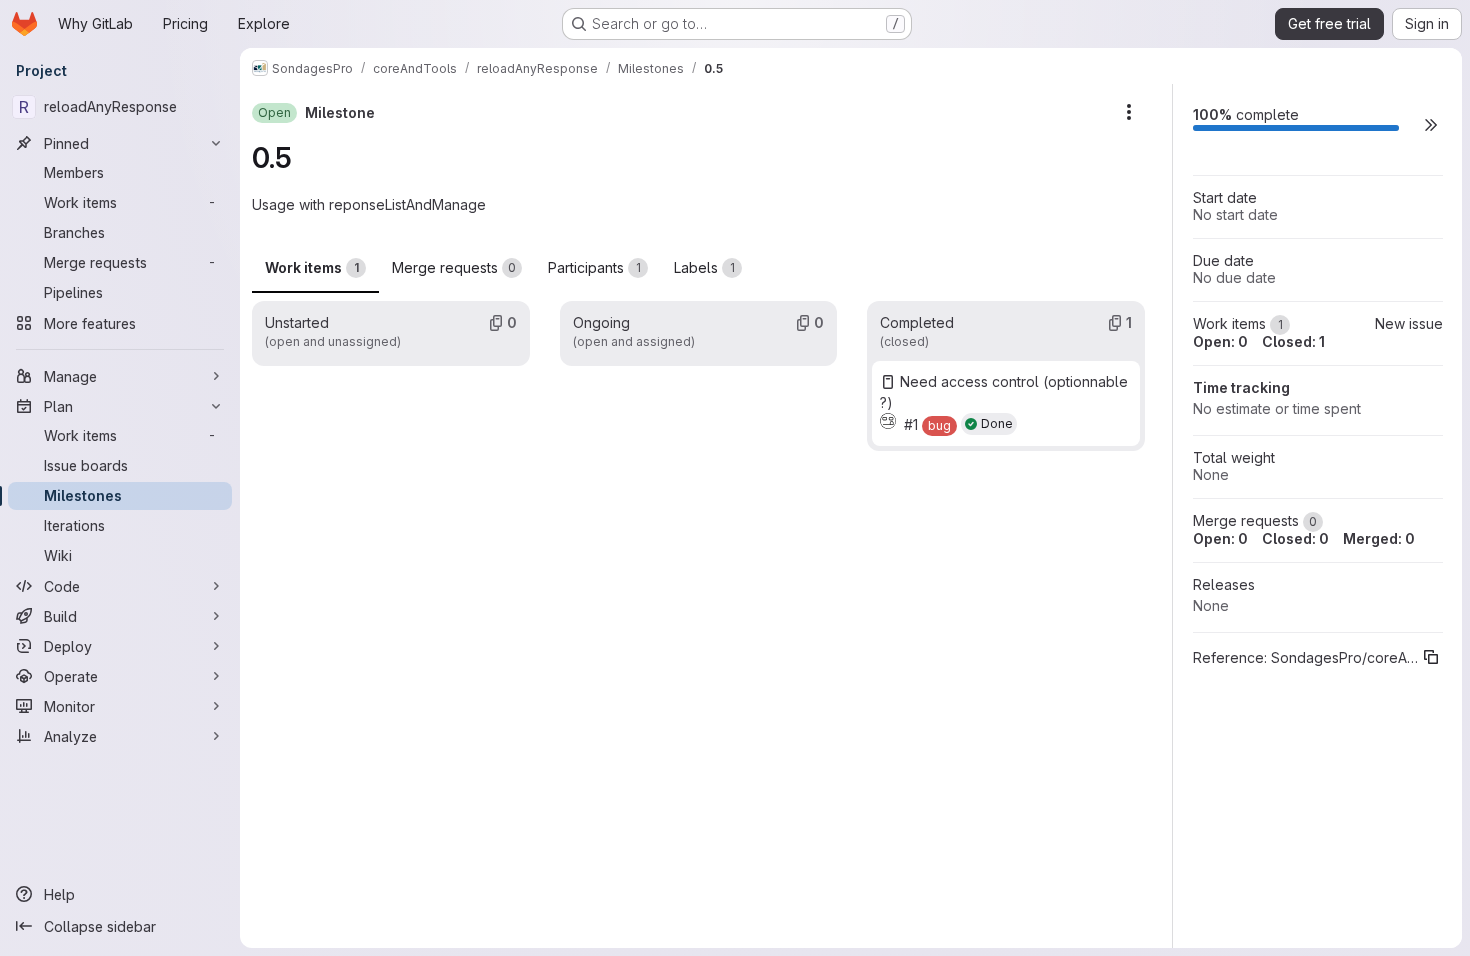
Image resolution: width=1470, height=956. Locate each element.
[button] (1431, 124)
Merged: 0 (1379, 538)
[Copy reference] (1431, 657)
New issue (1409, 323)
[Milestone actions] (1129, 112)
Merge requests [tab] (454, 267)
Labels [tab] (704, 267)
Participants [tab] (594, 267)
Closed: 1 (1293, 341)
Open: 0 (1220, 341)
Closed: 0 (1295, 538)
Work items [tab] (312, 267)
